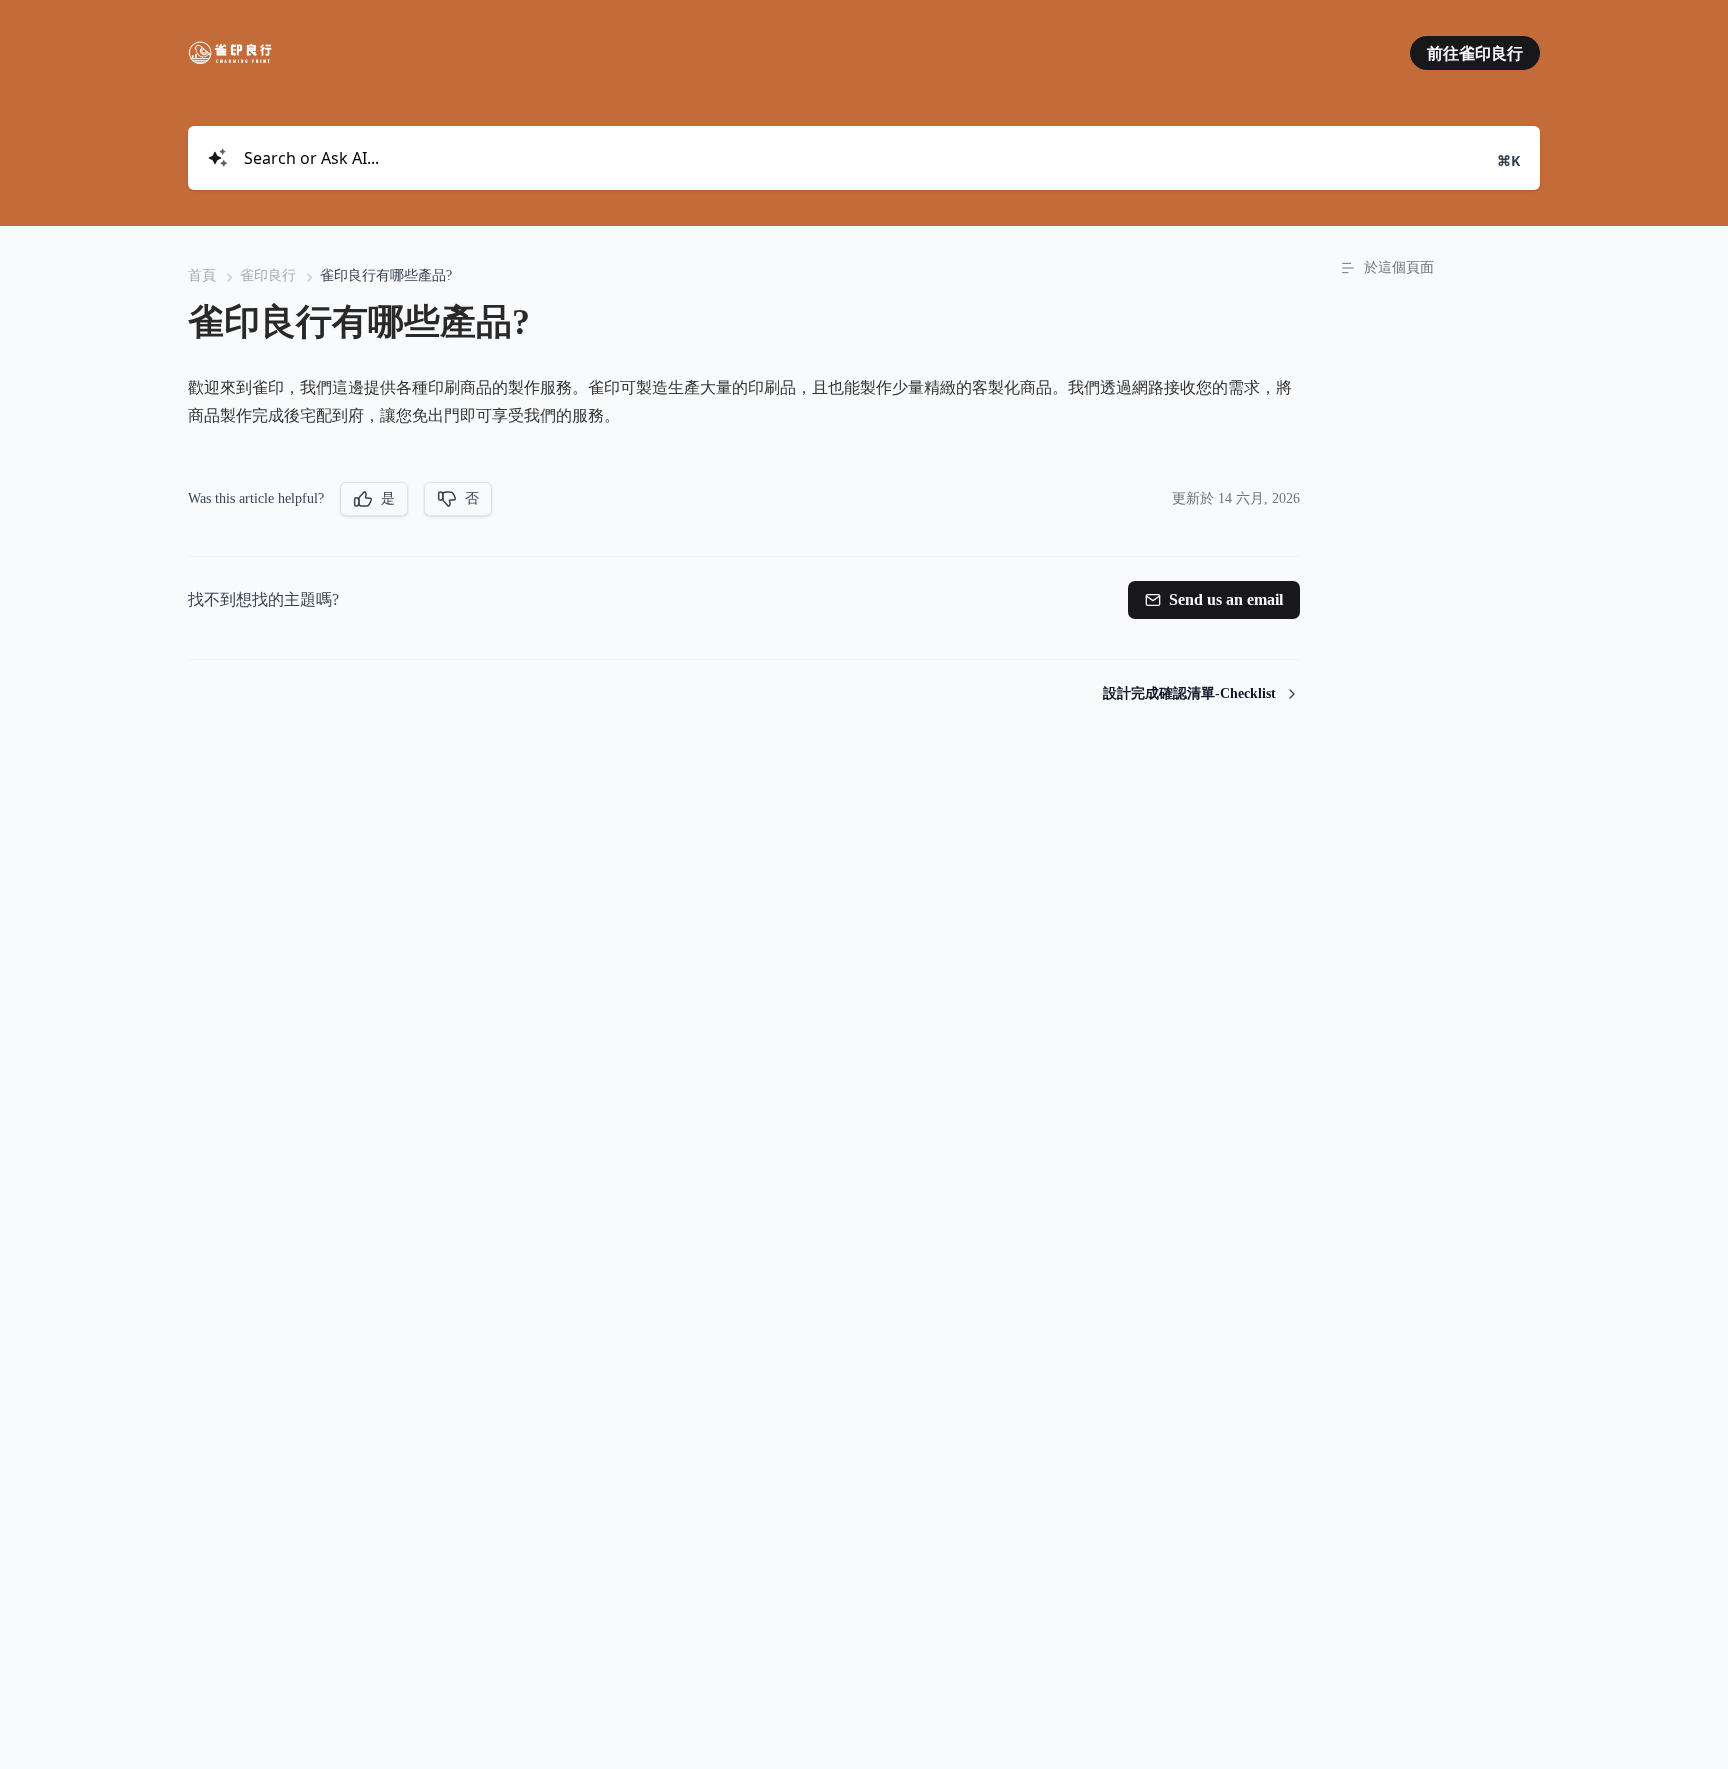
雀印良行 (268, 275)
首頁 (202, 275)
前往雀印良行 (1475, 53)
